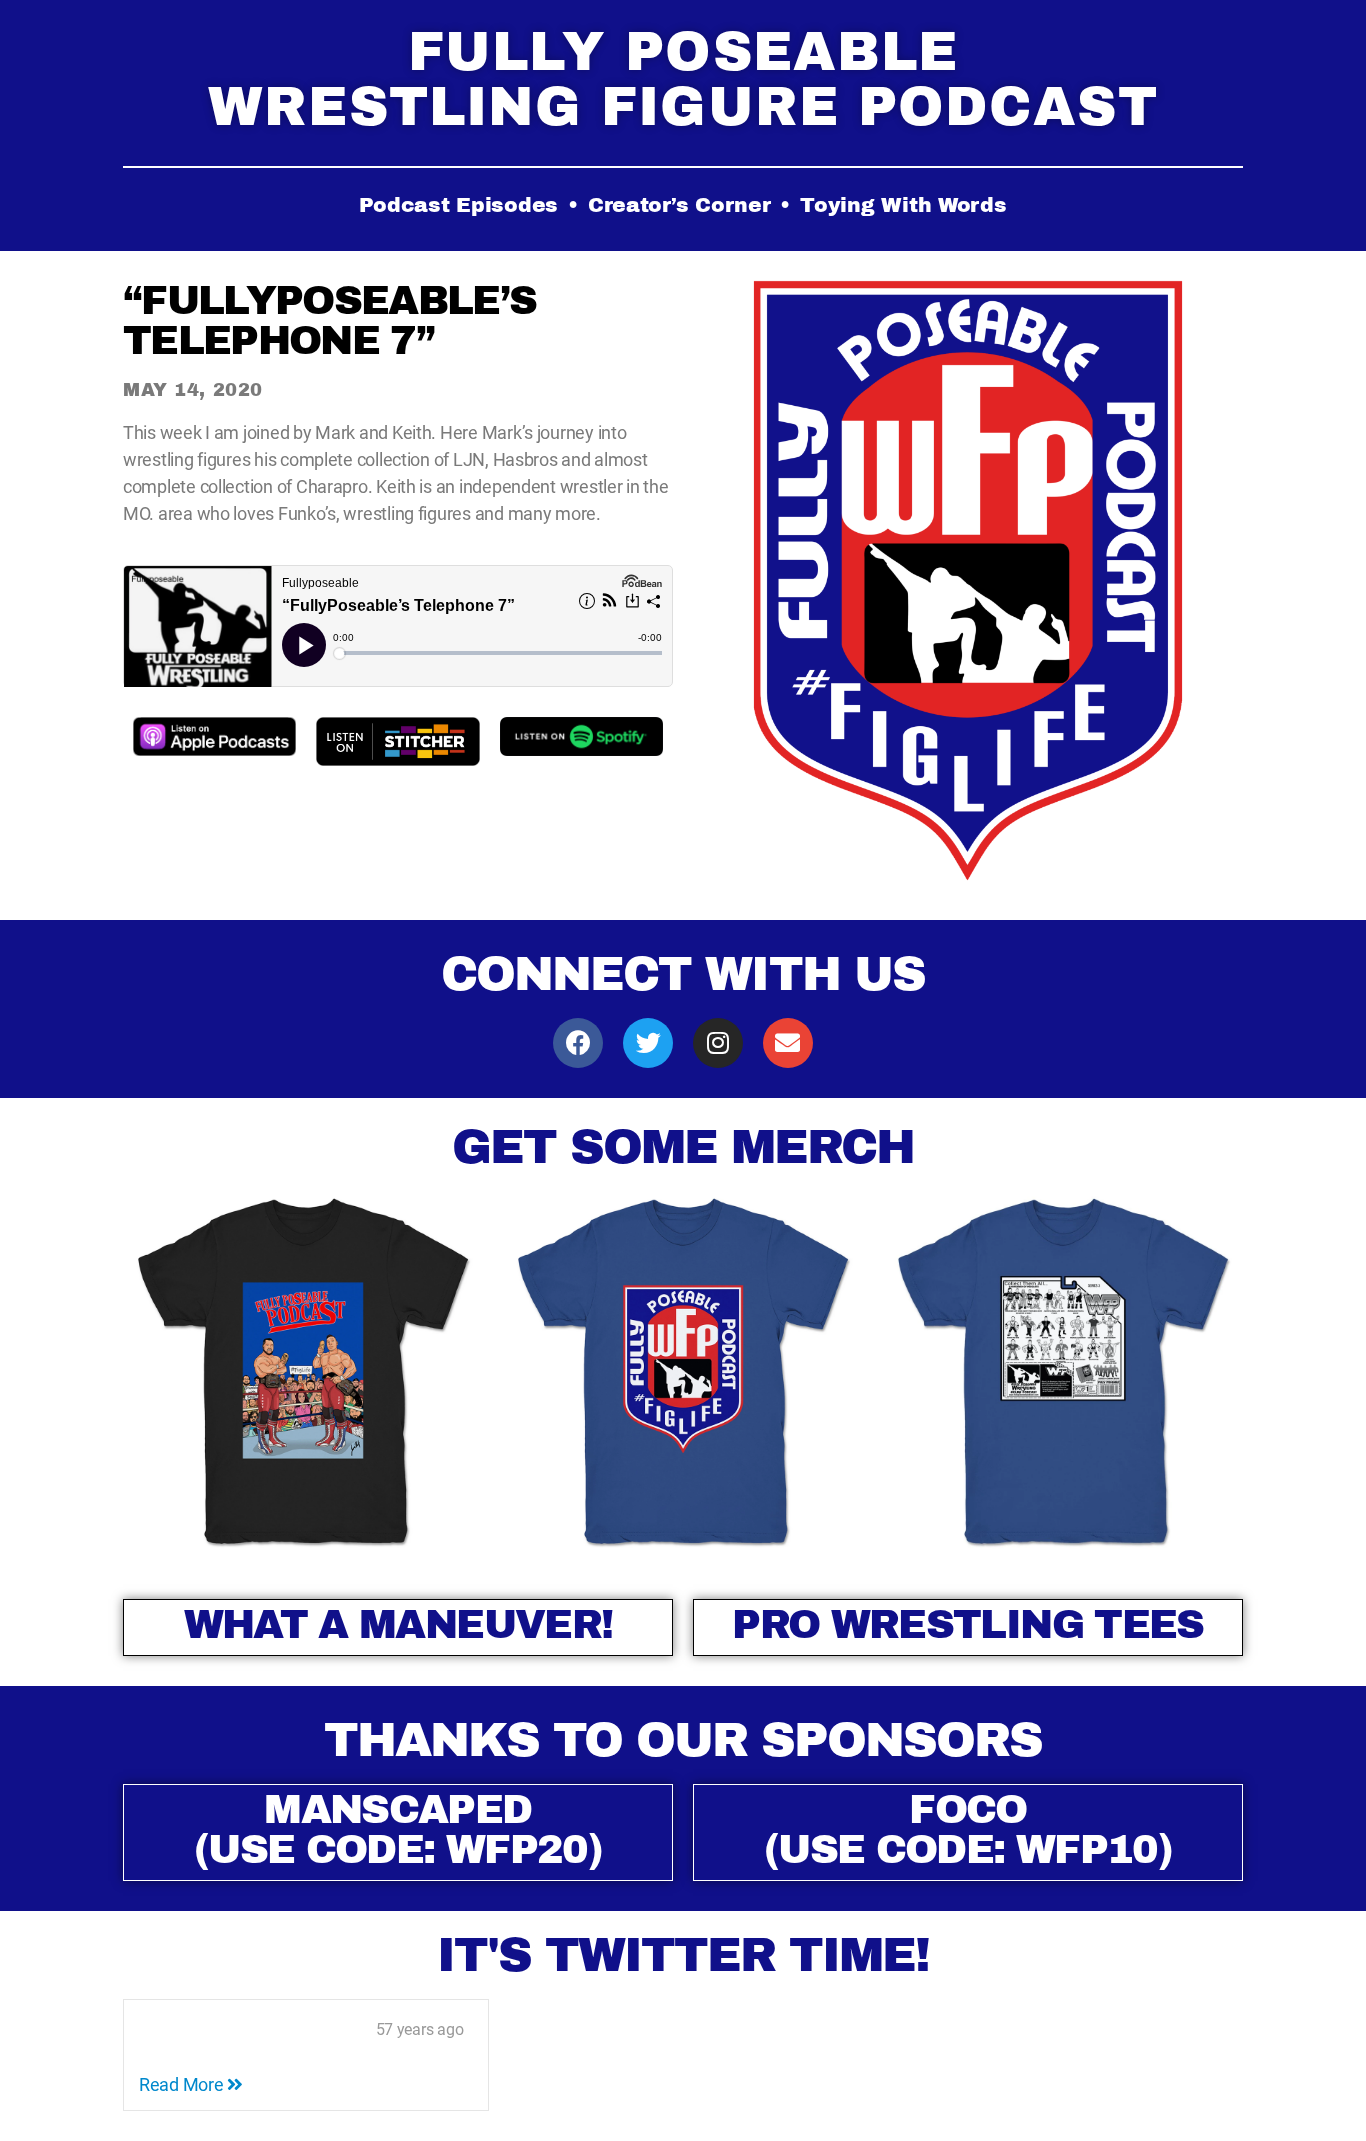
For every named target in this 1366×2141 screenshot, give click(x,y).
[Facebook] (578, 1043)
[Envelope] (788, 1043)
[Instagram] (718, 1043)
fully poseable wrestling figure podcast (682, 79)
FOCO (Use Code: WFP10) (968, 1829)
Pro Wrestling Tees (967, 1624)
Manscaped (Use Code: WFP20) (398, 1829)
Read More (183, 2084)
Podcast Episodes (458, 205)
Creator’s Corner (679, 205)
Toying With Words (903, 205)
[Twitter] (648, 1043)
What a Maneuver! (398, 1624)
